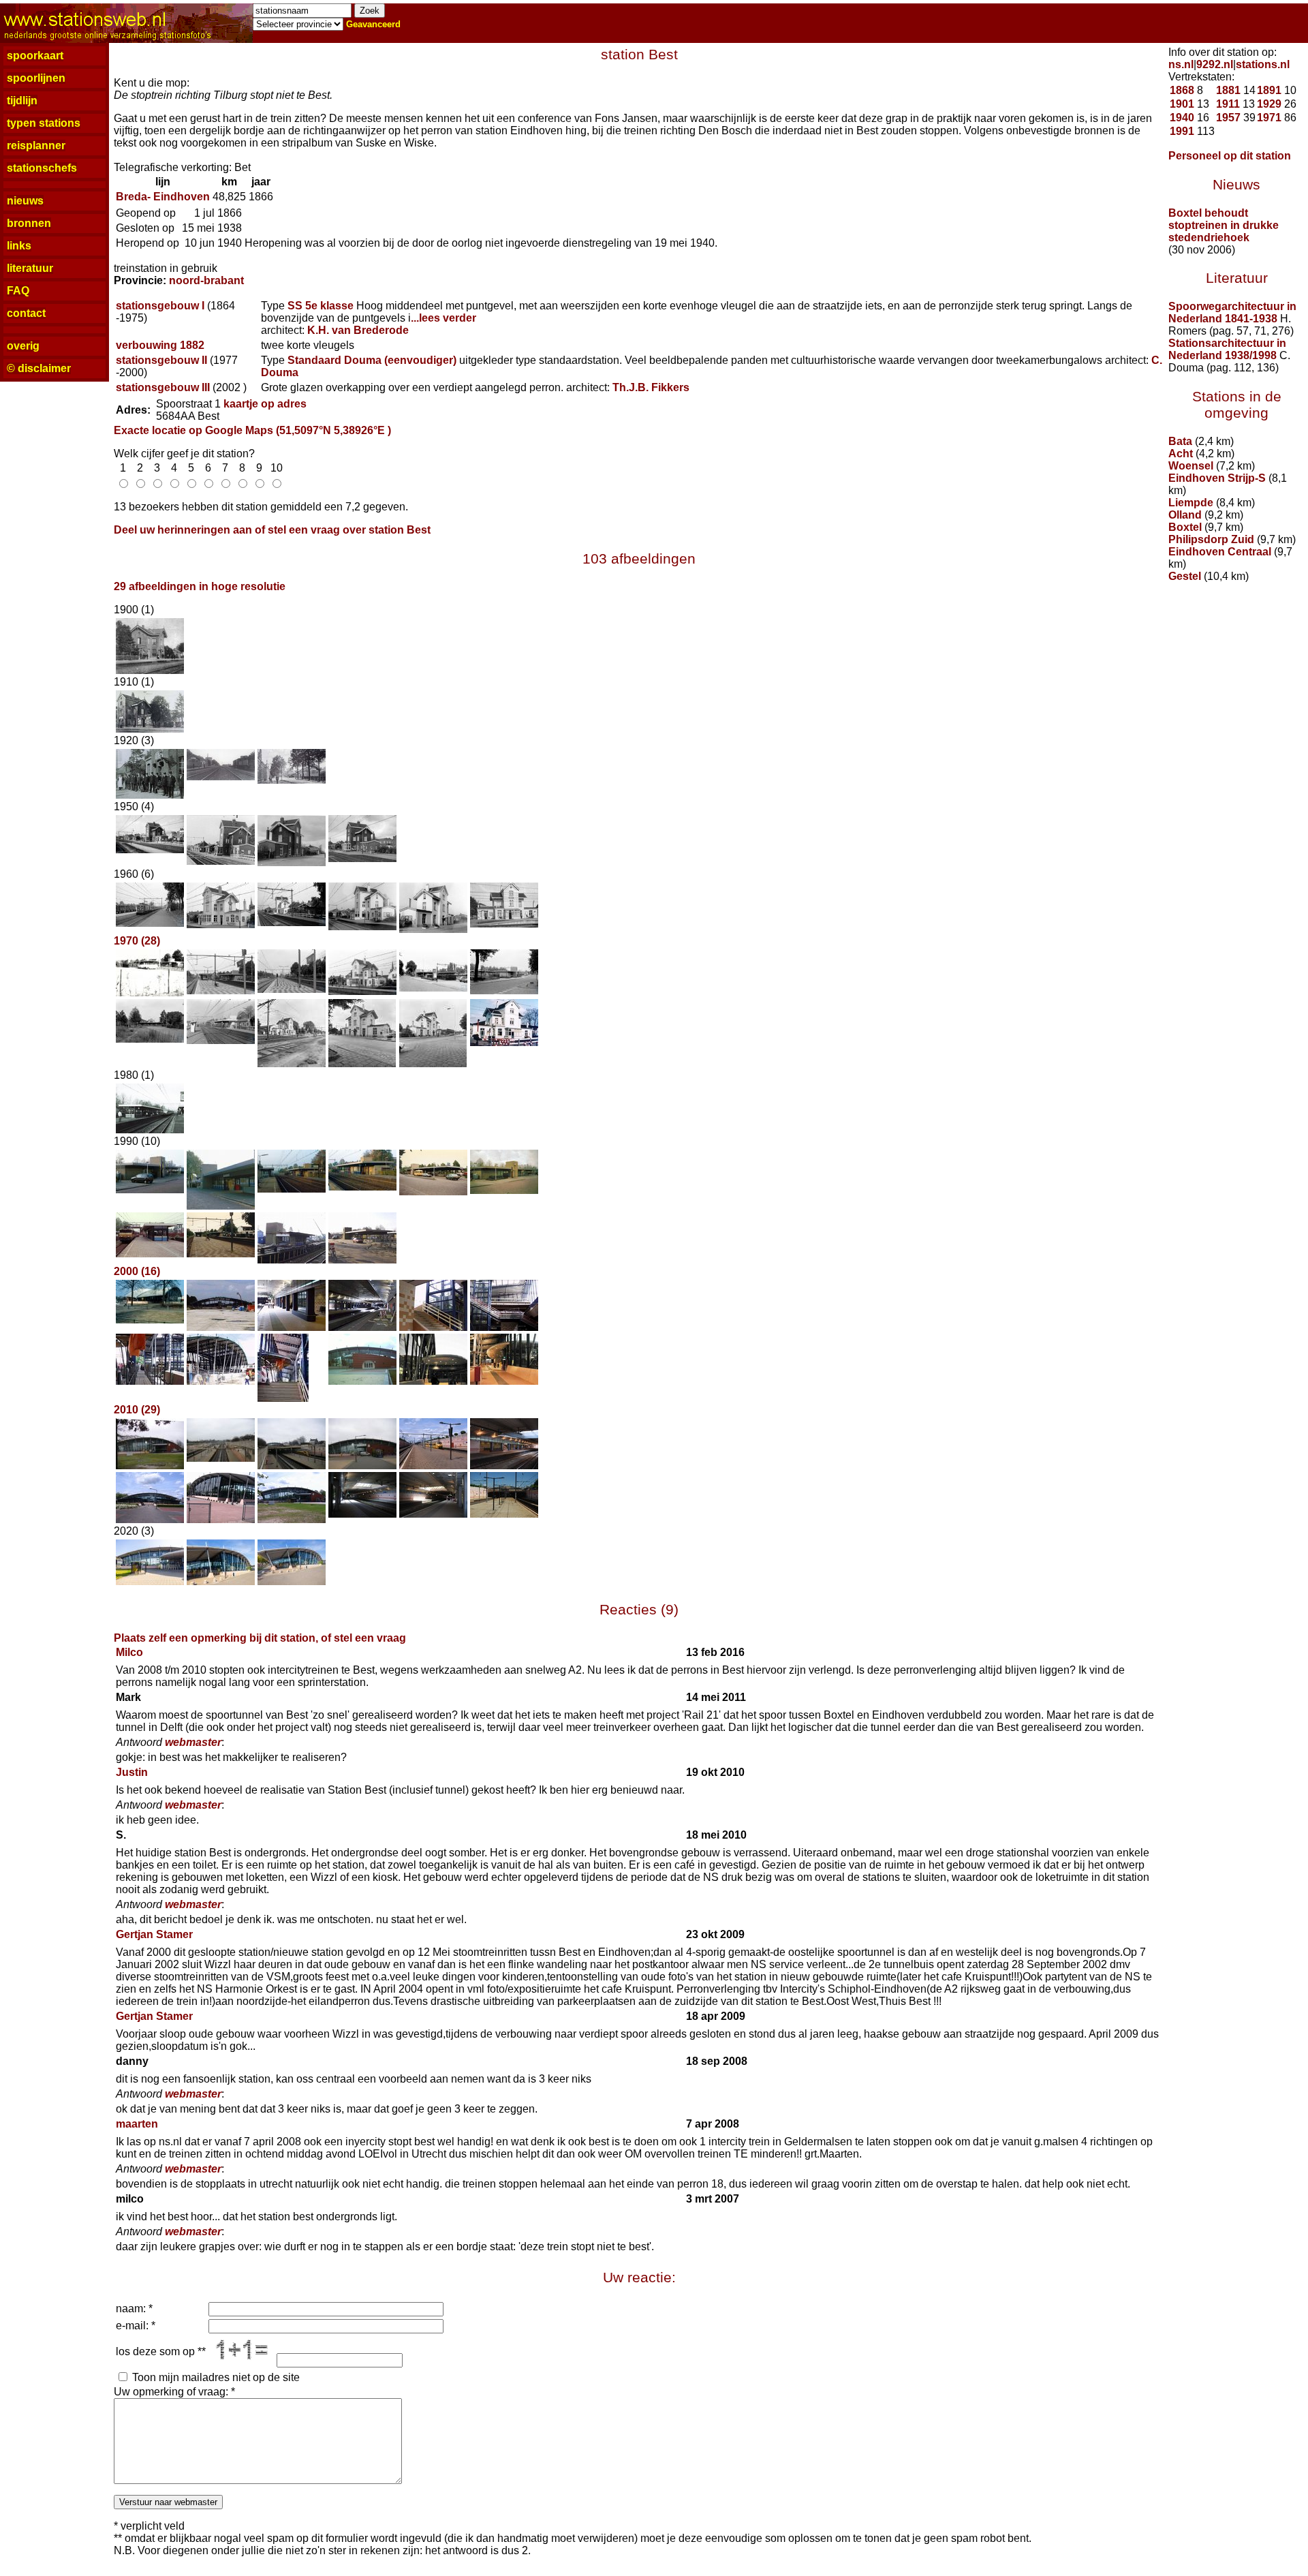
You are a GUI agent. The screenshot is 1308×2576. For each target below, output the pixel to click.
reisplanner (36, 145)
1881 (1228, 90)
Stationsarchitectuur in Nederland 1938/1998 (1227, 349)
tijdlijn (22, 101)
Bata (1180, 441)
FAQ (18, 291)
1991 (1182, 131)
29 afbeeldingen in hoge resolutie (200, 586)
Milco (129, 1652)
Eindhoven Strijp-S (1217, 478)
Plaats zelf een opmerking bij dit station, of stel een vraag (260, 1638)
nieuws (25, 201)
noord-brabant (206, 280)
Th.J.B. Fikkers (651, 387)
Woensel (1191, 466)
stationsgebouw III (163, 387)
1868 (1182, 90)
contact (26, 313)
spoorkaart (35, 56)
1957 (1228, 118)
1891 (1269, 90)
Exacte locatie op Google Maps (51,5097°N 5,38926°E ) (252, 430)
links (19, 246)
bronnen (29, 223)
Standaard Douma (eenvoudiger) (372, 360)
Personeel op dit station (1230, 156)
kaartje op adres (265, 404)
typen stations (44, 123)
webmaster (193, 1742)
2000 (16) (137, 1271)
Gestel (1185, 576)
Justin (132, 1772)
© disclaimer (39, 368)
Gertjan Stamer (154, 1934)
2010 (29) (137, 1410)
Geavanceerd (373, 24)
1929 (1269, 104)
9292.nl (1215, 64)
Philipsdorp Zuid (1211, 539)
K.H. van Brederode (358, 330)
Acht (1181, 454)
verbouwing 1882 (160, 345)
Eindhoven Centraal (1220, 552)
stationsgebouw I (160, 306)
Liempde (1191, 503)
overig (23, 346)
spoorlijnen (36, 78)
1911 (1228, 104)
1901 (1182, 104)
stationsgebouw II (161, 360)
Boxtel (1185, 527)
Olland (1185, 515)
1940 (1182, 118)
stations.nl (1263, 64)
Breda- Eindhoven (163, 197)
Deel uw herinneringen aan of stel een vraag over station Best (272, 530)
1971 (1269, 118)
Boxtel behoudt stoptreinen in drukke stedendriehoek (1224, 225)
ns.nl (1181, 64)
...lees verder (443, 318)
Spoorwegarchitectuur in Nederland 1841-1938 (1232, 312)
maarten (137, 2124)
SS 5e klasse (321, 306)
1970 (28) (137, 941)
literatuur (30, 268)
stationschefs (42, 168)
